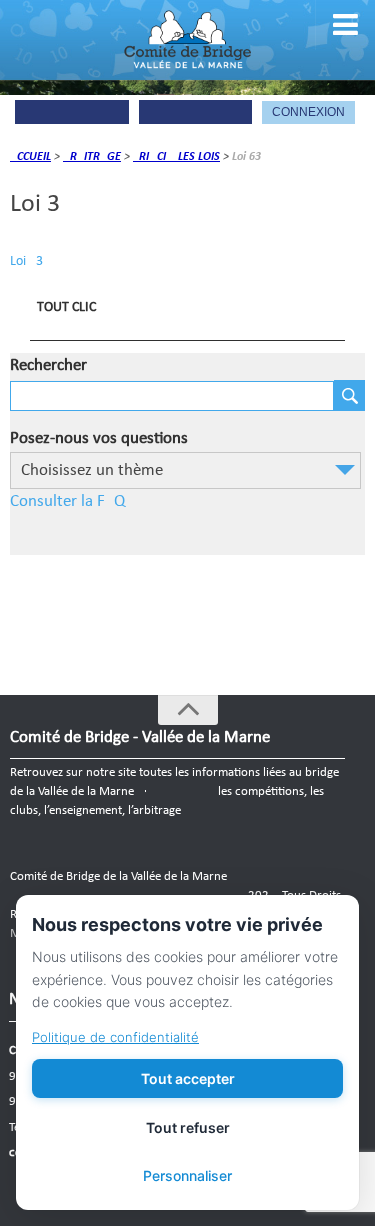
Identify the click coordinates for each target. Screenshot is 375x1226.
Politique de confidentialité (115, 1037)
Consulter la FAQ (67, 501)
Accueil (30, 157)
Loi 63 (26, 261)
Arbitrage (92, 157)
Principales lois (176, 157)
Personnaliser (187, 1175)
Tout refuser (188, 1127)
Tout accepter (188, 1078)
